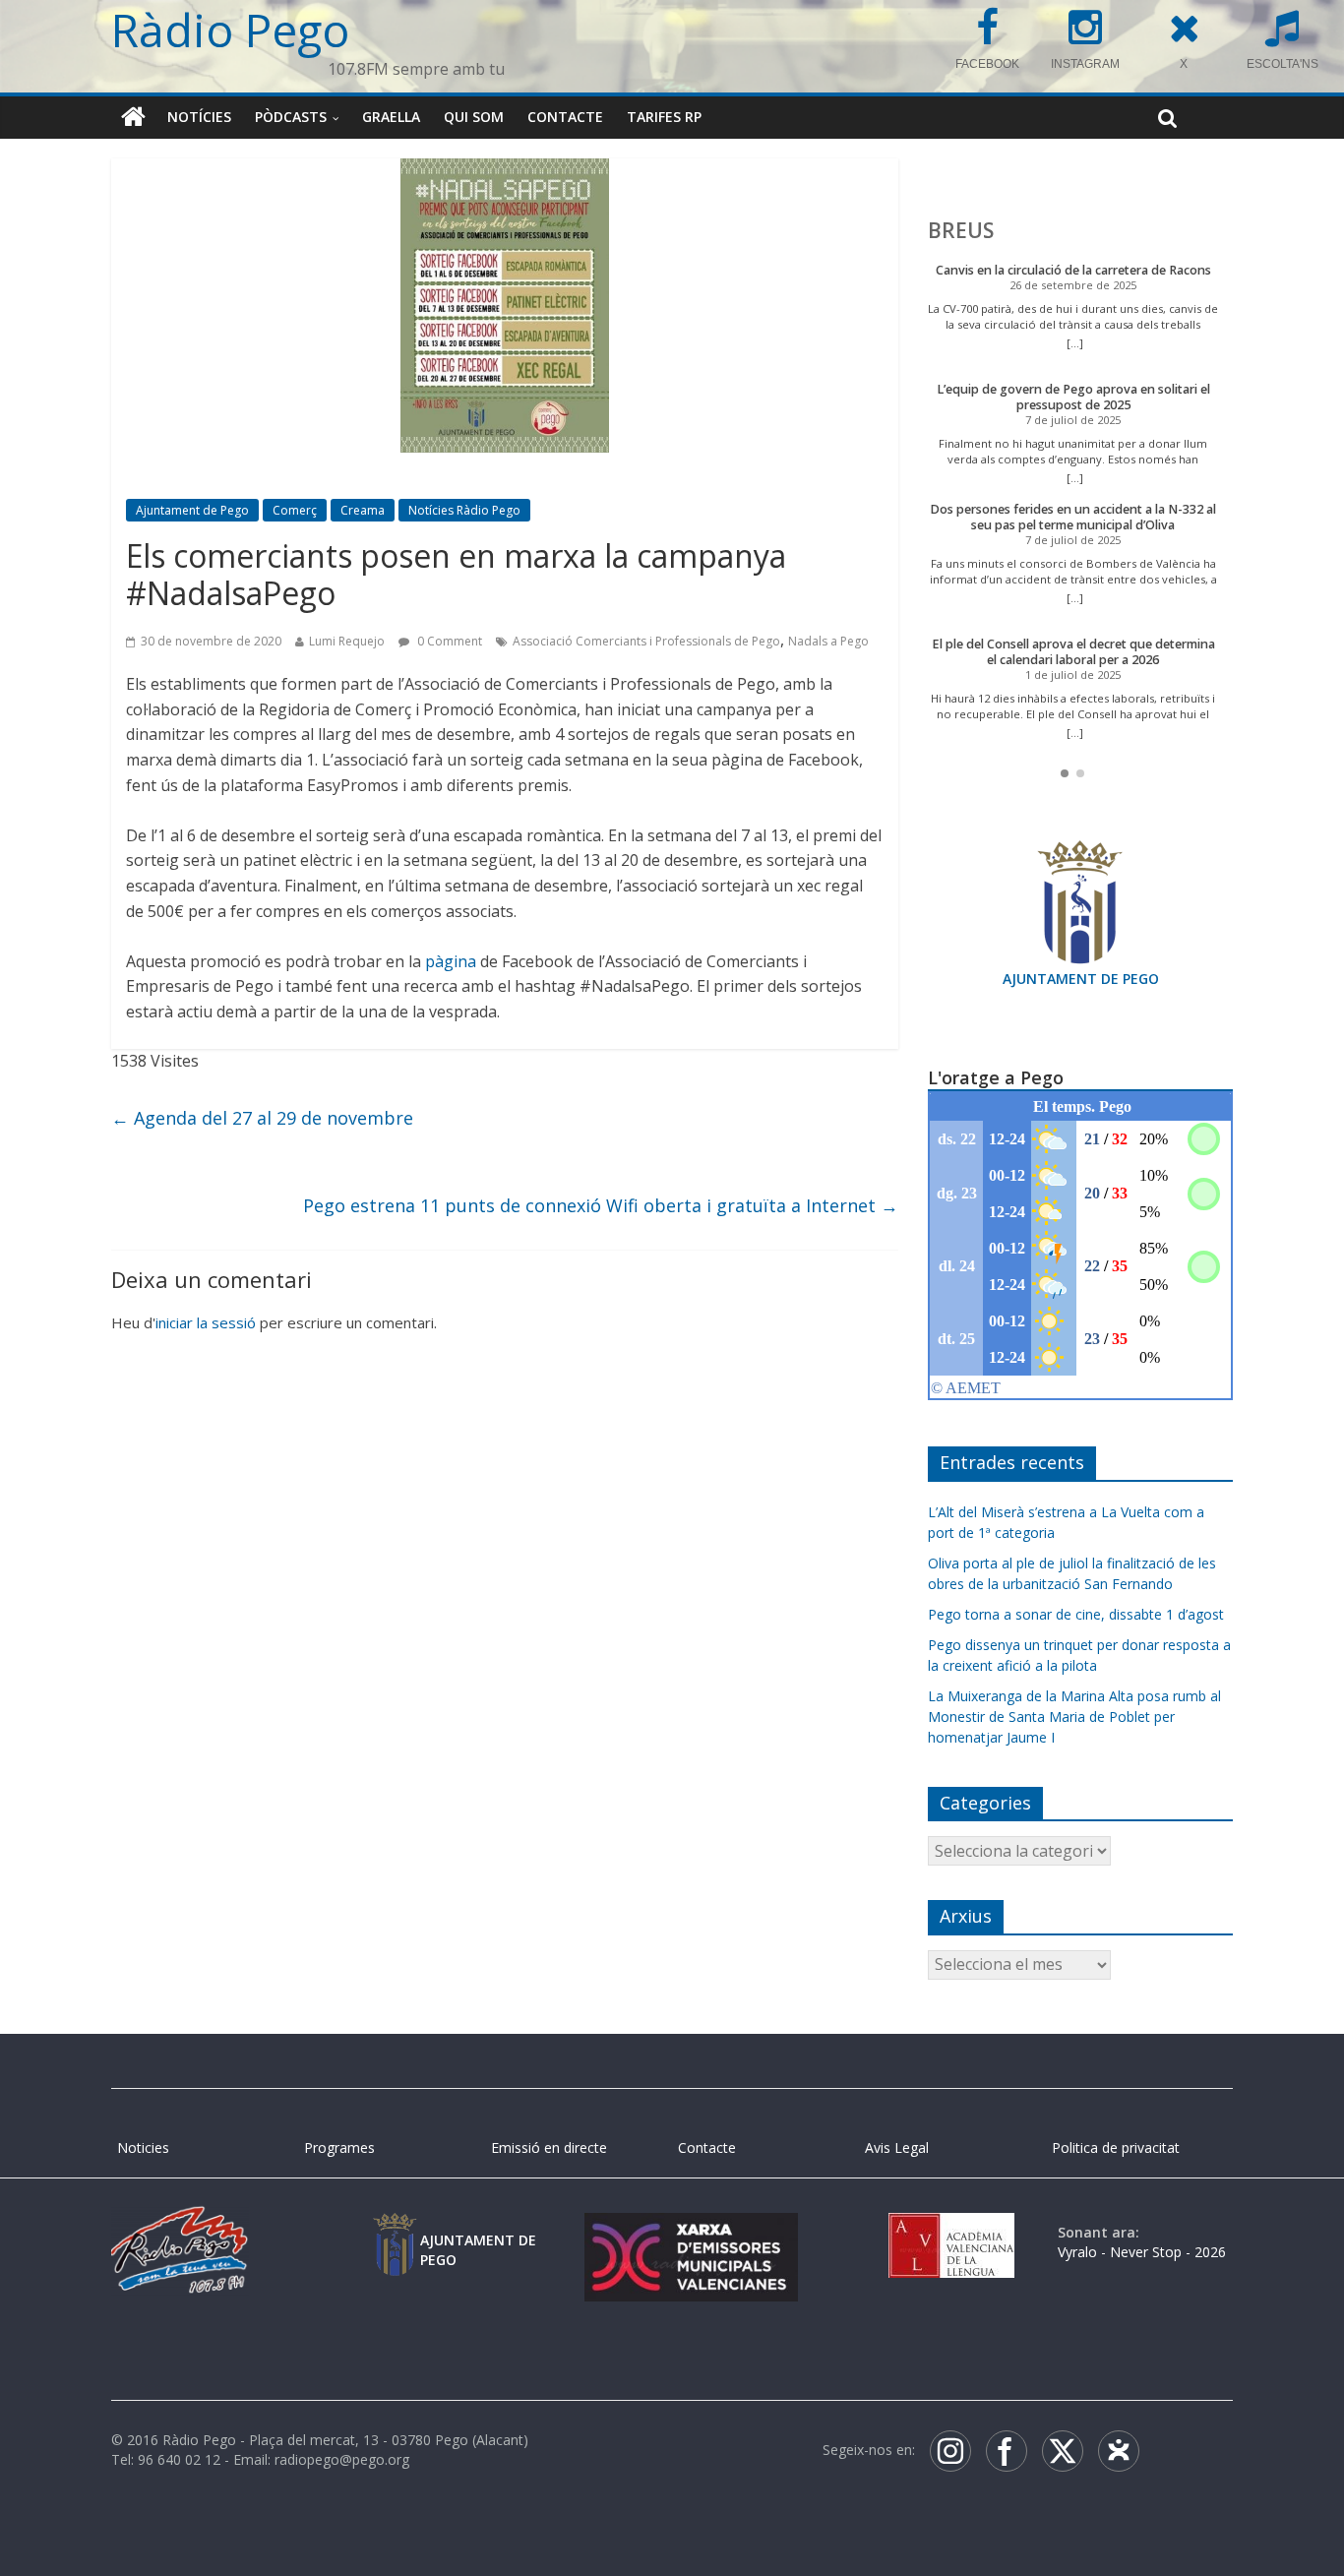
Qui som (474, 117)
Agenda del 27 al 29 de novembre (262, 1118)
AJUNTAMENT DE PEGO (1081, 979)
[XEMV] (691, 2232)
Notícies (199, 117)
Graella (391, 117)
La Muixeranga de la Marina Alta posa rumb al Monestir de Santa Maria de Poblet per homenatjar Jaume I (1074, 1717)
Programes (339, 2147)
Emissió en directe (549, 2147)
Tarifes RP (664, 117)
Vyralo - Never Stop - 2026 (1142, 2252)
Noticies (143, 2147)
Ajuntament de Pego (192, 510)
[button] (1065, 773)
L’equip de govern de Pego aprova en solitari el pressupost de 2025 (1073, 397)
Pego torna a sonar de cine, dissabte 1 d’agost (1076, 1614)
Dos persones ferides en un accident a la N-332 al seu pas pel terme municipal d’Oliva (1073, 517)
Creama (363, 510)
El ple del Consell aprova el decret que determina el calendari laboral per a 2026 (1073, 652)
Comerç (295, 510)
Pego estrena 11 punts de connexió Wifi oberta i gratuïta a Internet (601, 1205)
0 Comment (448, 641)
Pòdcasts (291, 117)
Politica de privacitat (1116, 2147)
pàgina (451, 961)
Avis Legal (897, 2147)
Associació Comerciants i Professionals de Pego (646, 641)
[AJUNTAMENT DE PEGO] (395, 2232)
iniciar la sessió (206, 1322)
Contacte (565, 117)
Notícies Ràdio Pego (464, 510)
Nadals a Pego (828, 641)
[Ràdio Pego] (133, 117)
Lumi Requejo (347, 641)
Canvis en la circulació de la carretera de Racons (1073, 270)
